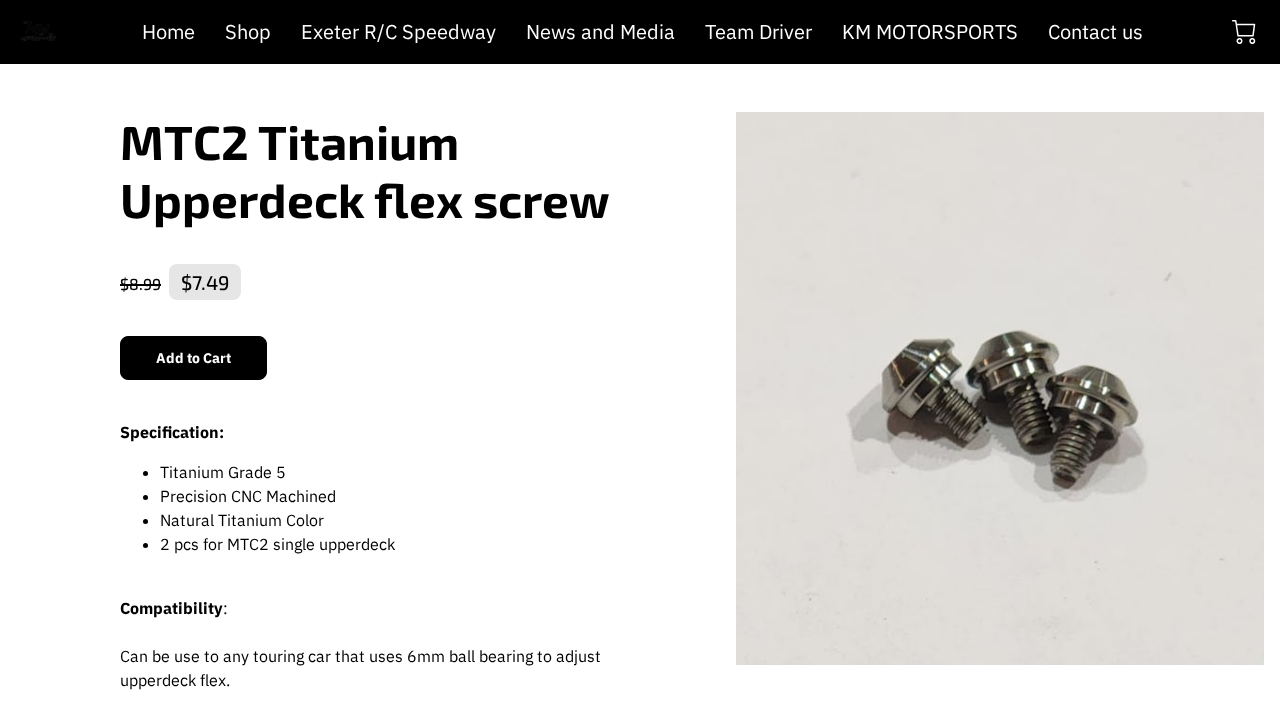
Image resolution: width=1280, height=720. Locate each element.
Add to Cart (194, 358)
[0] (1244, 32)
